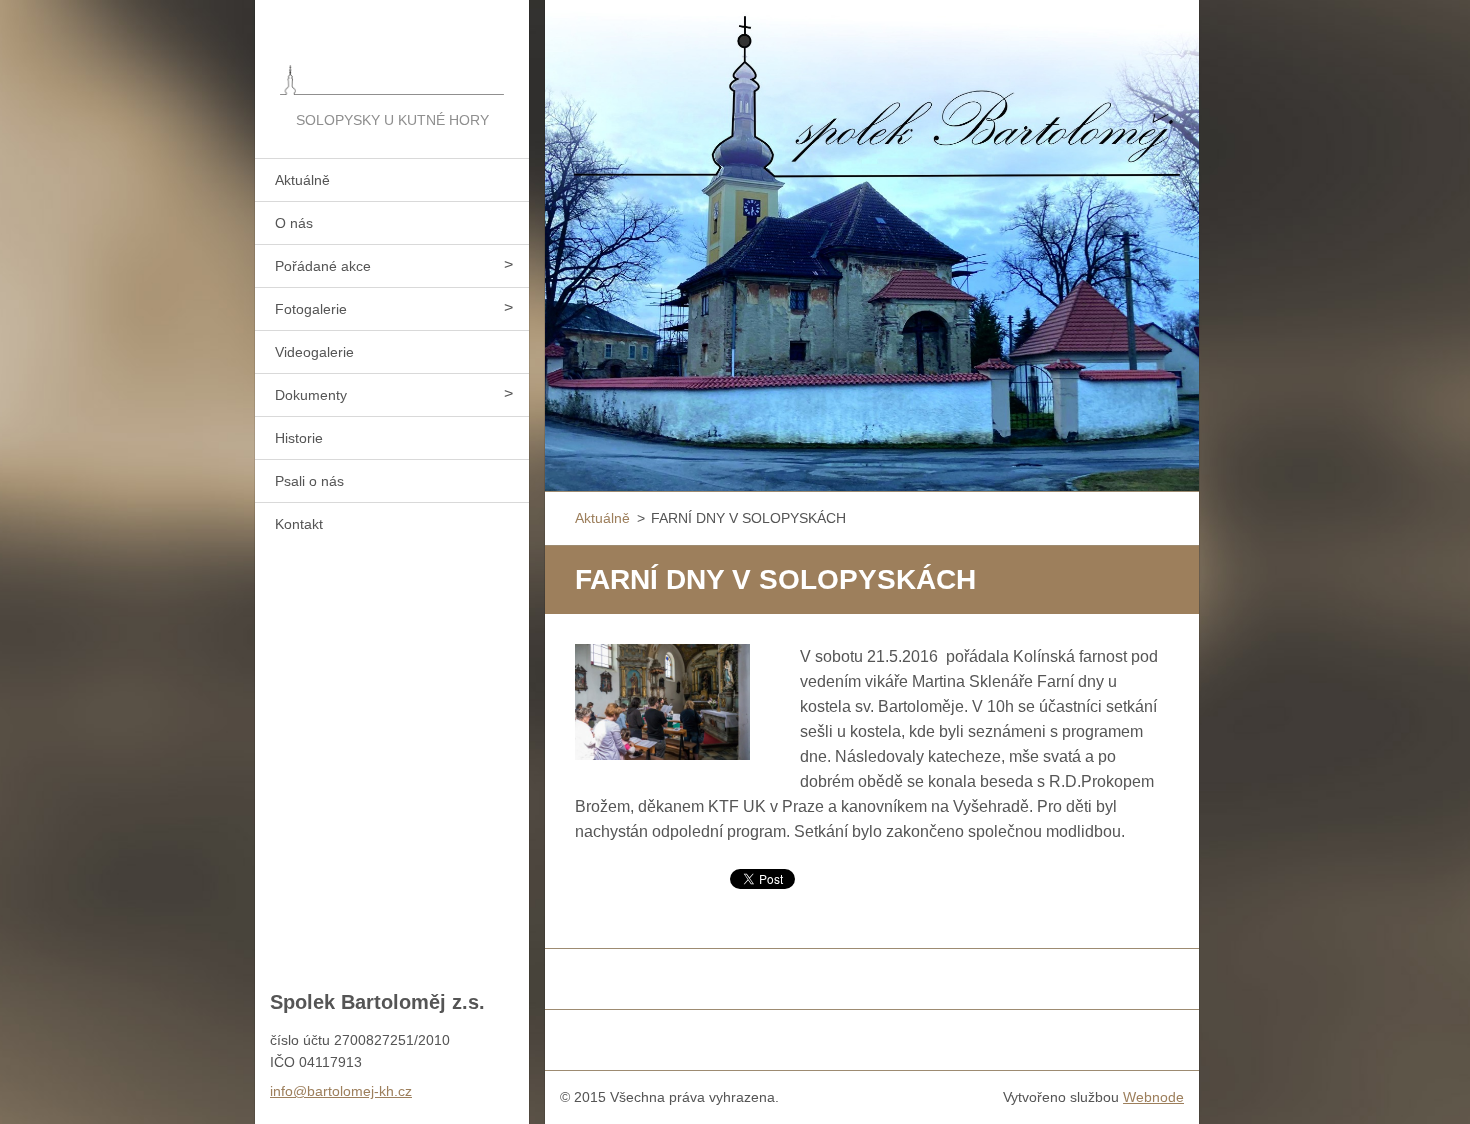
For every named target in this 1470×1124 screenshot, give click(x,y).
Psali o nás (309, 481)
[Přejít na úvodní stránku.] (392, 54)
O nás (294, 223)
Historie (299, 438)
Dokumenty (311, 395)
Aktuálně (302, 180)
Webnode (1153, 1097)
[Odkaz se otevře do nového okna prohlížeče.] (662, 702)
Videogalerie (314, 352)
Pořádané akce (323, 266)
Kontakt (299, 524)
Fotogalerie (311, 309)
